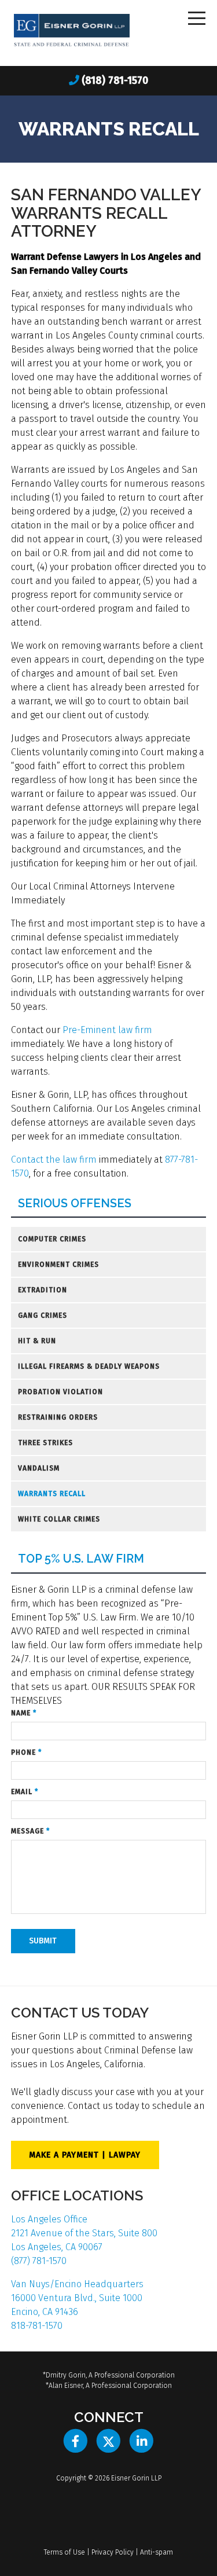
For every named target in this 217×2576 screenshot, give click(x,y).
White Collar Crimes (59, 1519)
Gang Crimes (43, 1315)
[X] (108, 2441)
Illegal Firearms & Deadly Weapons (89, 1366)
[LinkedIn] (141, 2441)
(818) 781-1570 (115, 80)
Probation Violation (60, 1392)
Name (24, 1713)
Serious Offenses (75, 1204)
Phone (26, 1752)
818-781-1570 (37, 2326)
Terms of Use (65, 2552)
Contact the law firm (54, 1160)
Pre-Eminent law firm (107, 1030)
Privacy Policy (113, 2552)
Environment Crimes (58, 1265)
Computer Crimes (52, 1239)
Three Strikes (45, 1443)
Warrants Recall (52, 1494)
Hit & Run (37, 1341)
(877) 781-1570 (39, 2261)
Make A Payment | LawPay (85, 2155)
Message (30, 1831)
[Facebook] (76, 2441)
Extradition (43, 1290)
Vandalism (39, 1468)
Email (25, 1792)
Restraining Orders (58, 1417)
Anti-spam (157, 2552)
